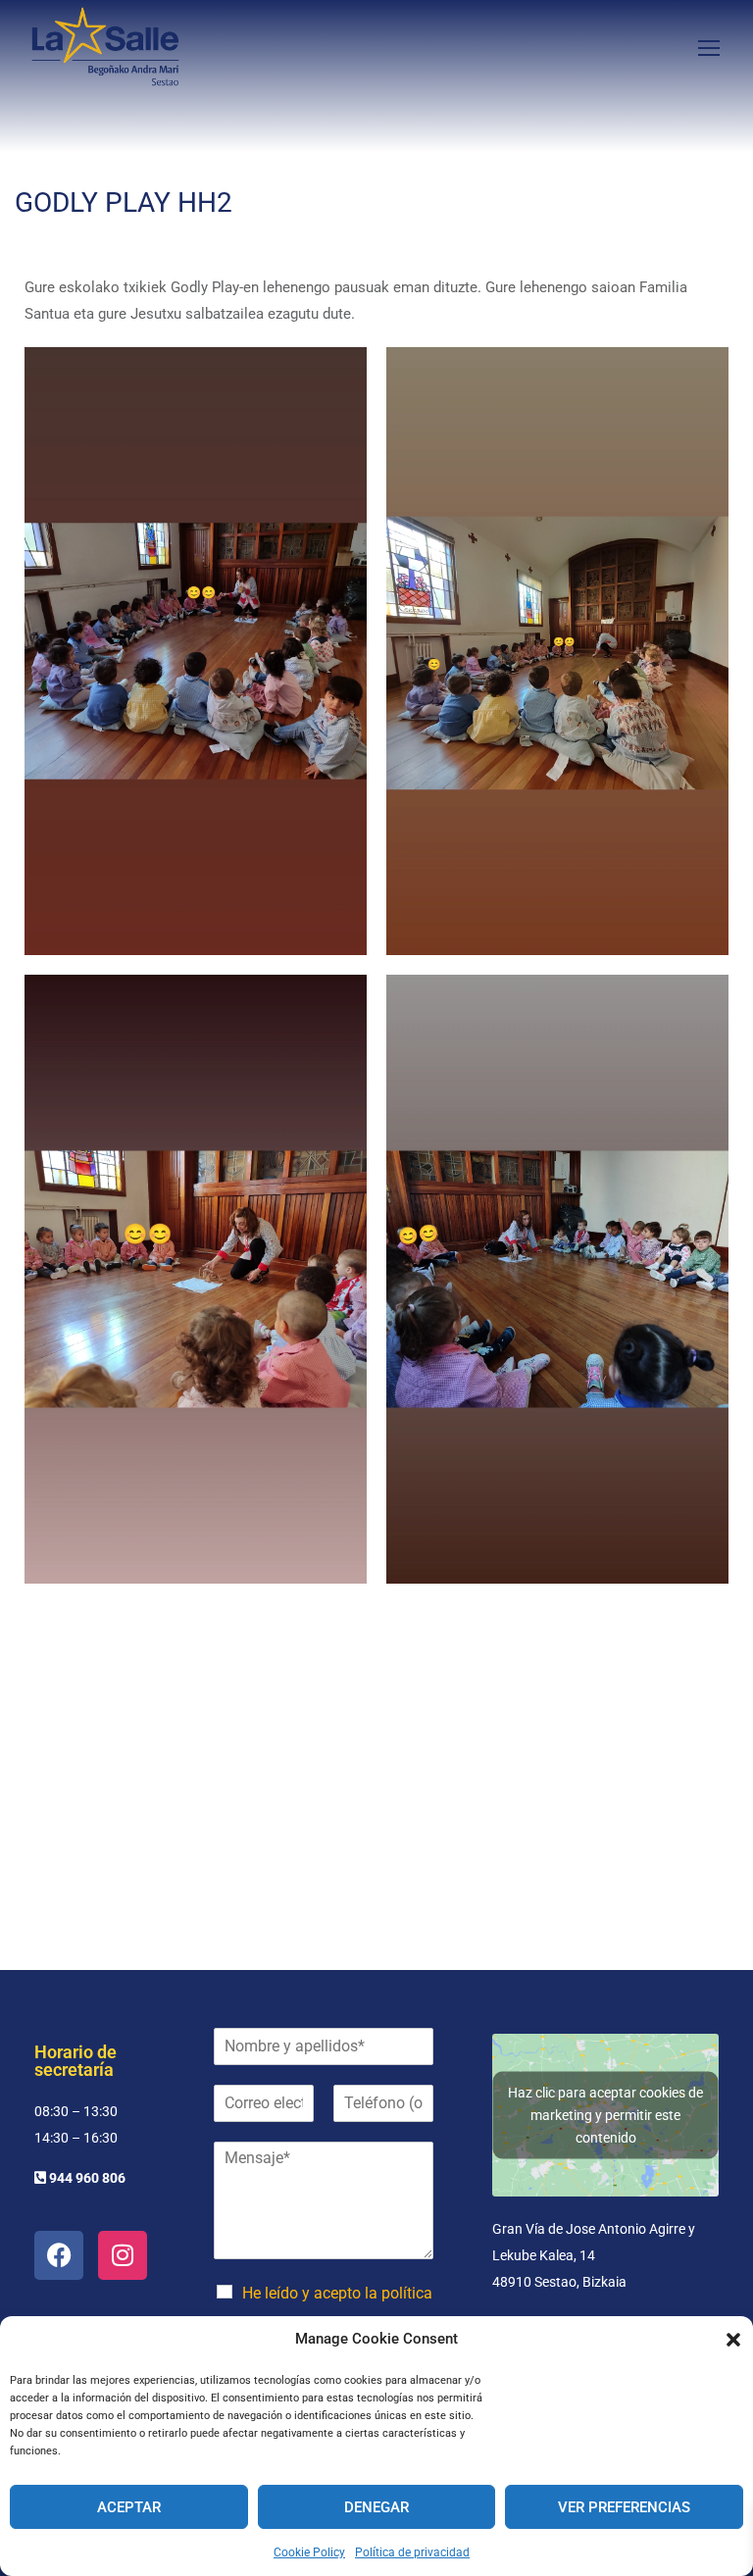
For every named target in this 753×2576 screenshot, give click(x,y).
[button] (733, 2340)
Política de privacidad (412, 2552)
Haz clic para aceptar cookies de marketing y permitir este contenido (605, 2114)
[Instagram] (123, 2255)
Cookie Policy (309, 2552)
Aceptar (129, 2507)
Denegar (376, 2507)
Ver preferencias (624, 2507)
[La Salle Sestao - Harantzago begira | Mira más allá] (105, 47)
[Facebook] (59, 2255)
